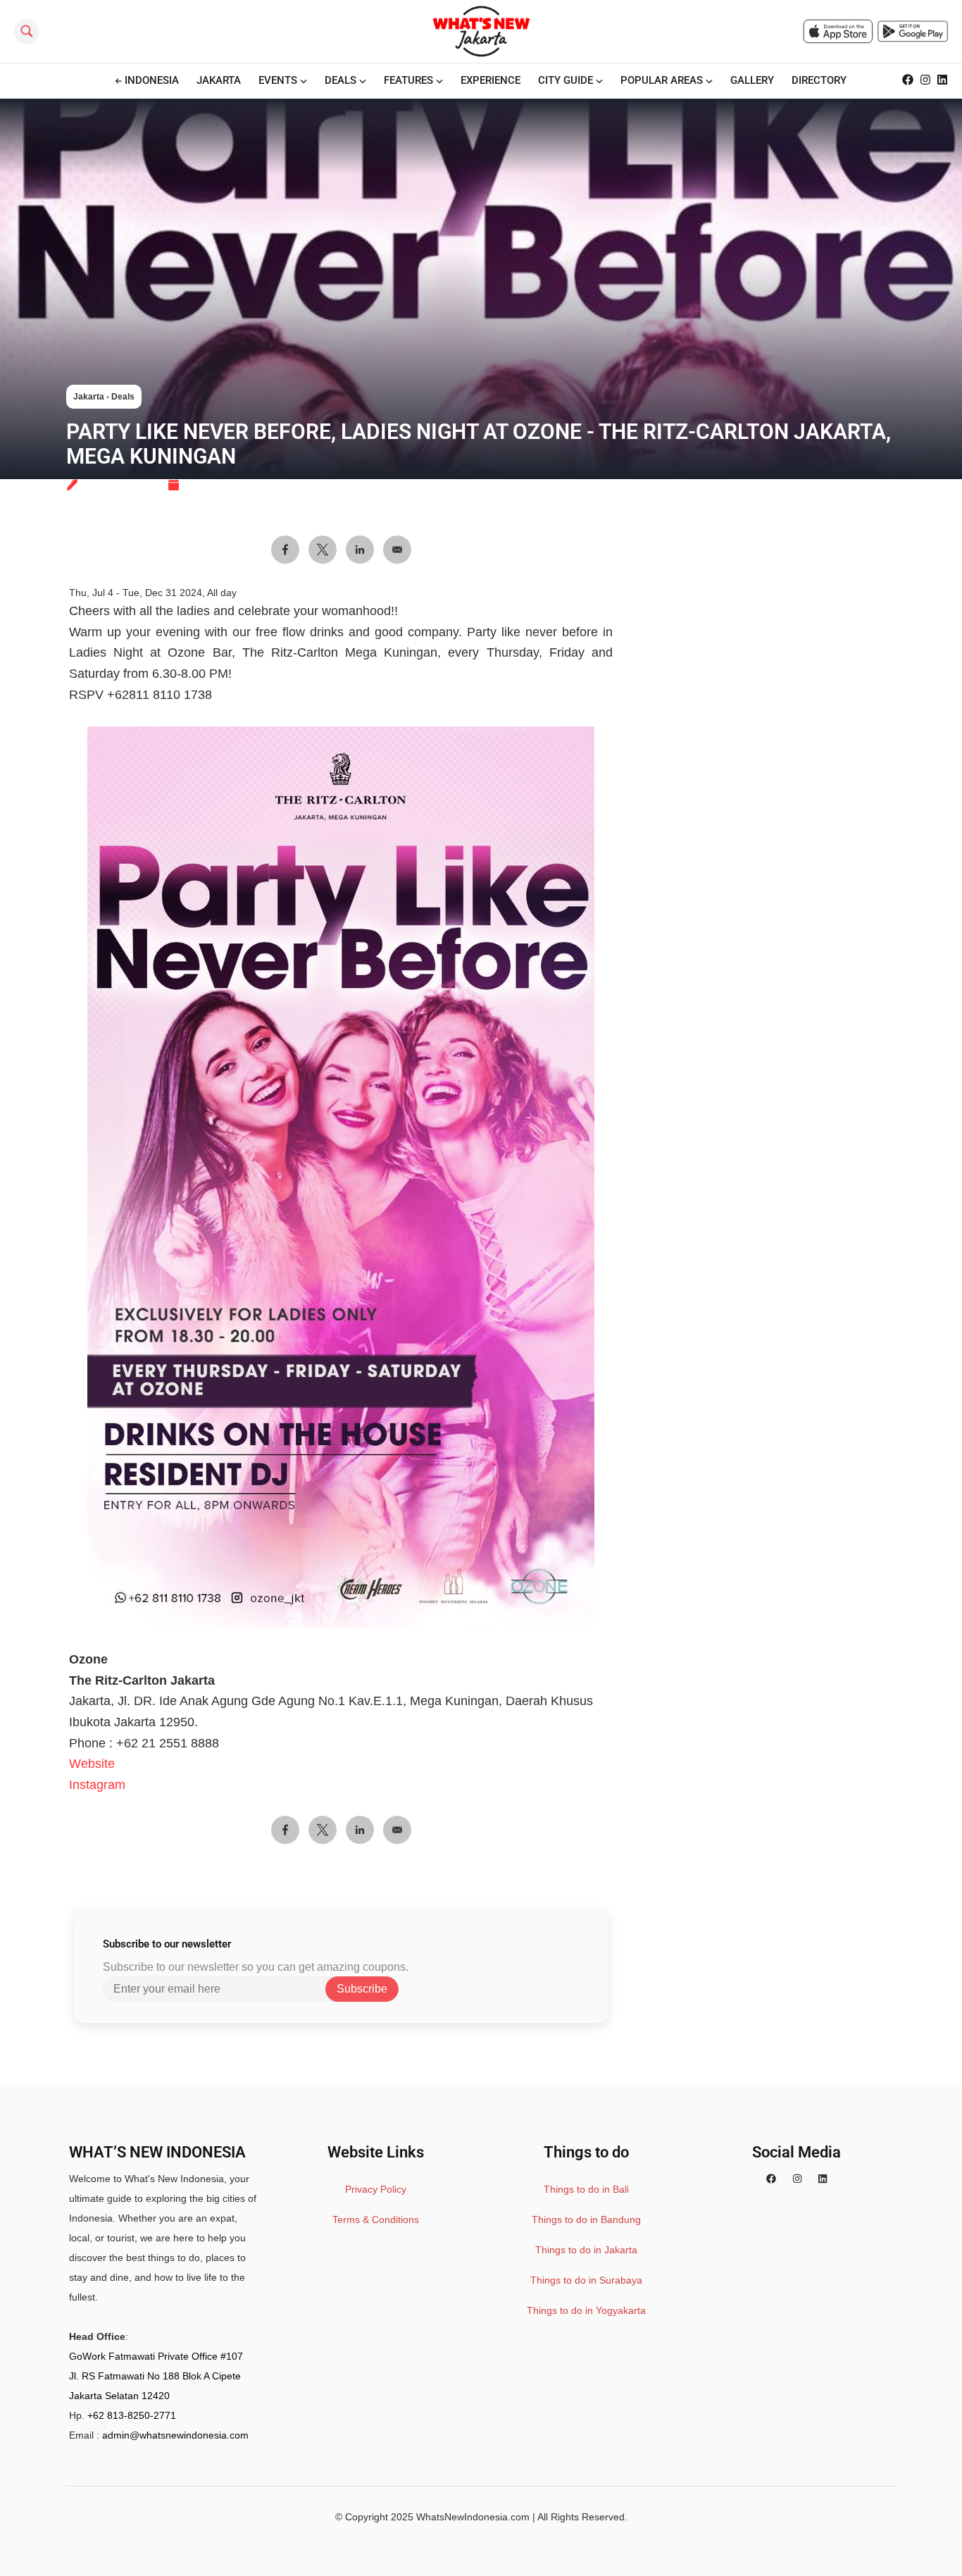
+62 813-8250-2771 (132, 2415)
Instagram (97, 1785)
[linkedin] (823, 2179)
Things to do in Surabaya (586, 2280)
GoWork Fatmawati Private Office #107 (156, 2356)
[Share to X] (323, 1830)
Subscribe (362, 1989)
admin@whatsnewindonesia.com (175, 2435)
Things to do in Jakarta (586, 2250)
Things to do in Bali (586, 2189)
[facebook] (771, 2179)
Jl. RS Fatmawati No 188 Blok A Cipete (155, 2376)
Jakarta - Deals (104, 397)
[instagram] (797, 2179)
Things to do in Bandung (586, 2219)
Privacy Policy (376, 2189)
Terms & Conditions (376, 2219)
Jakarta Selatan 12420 (119, 2396)
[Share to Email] (397, 1830)
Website (92, 1764)
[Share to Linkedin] (360, 1830)
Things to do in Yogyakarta (586, 2310)
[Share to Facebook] (285, 1830)
